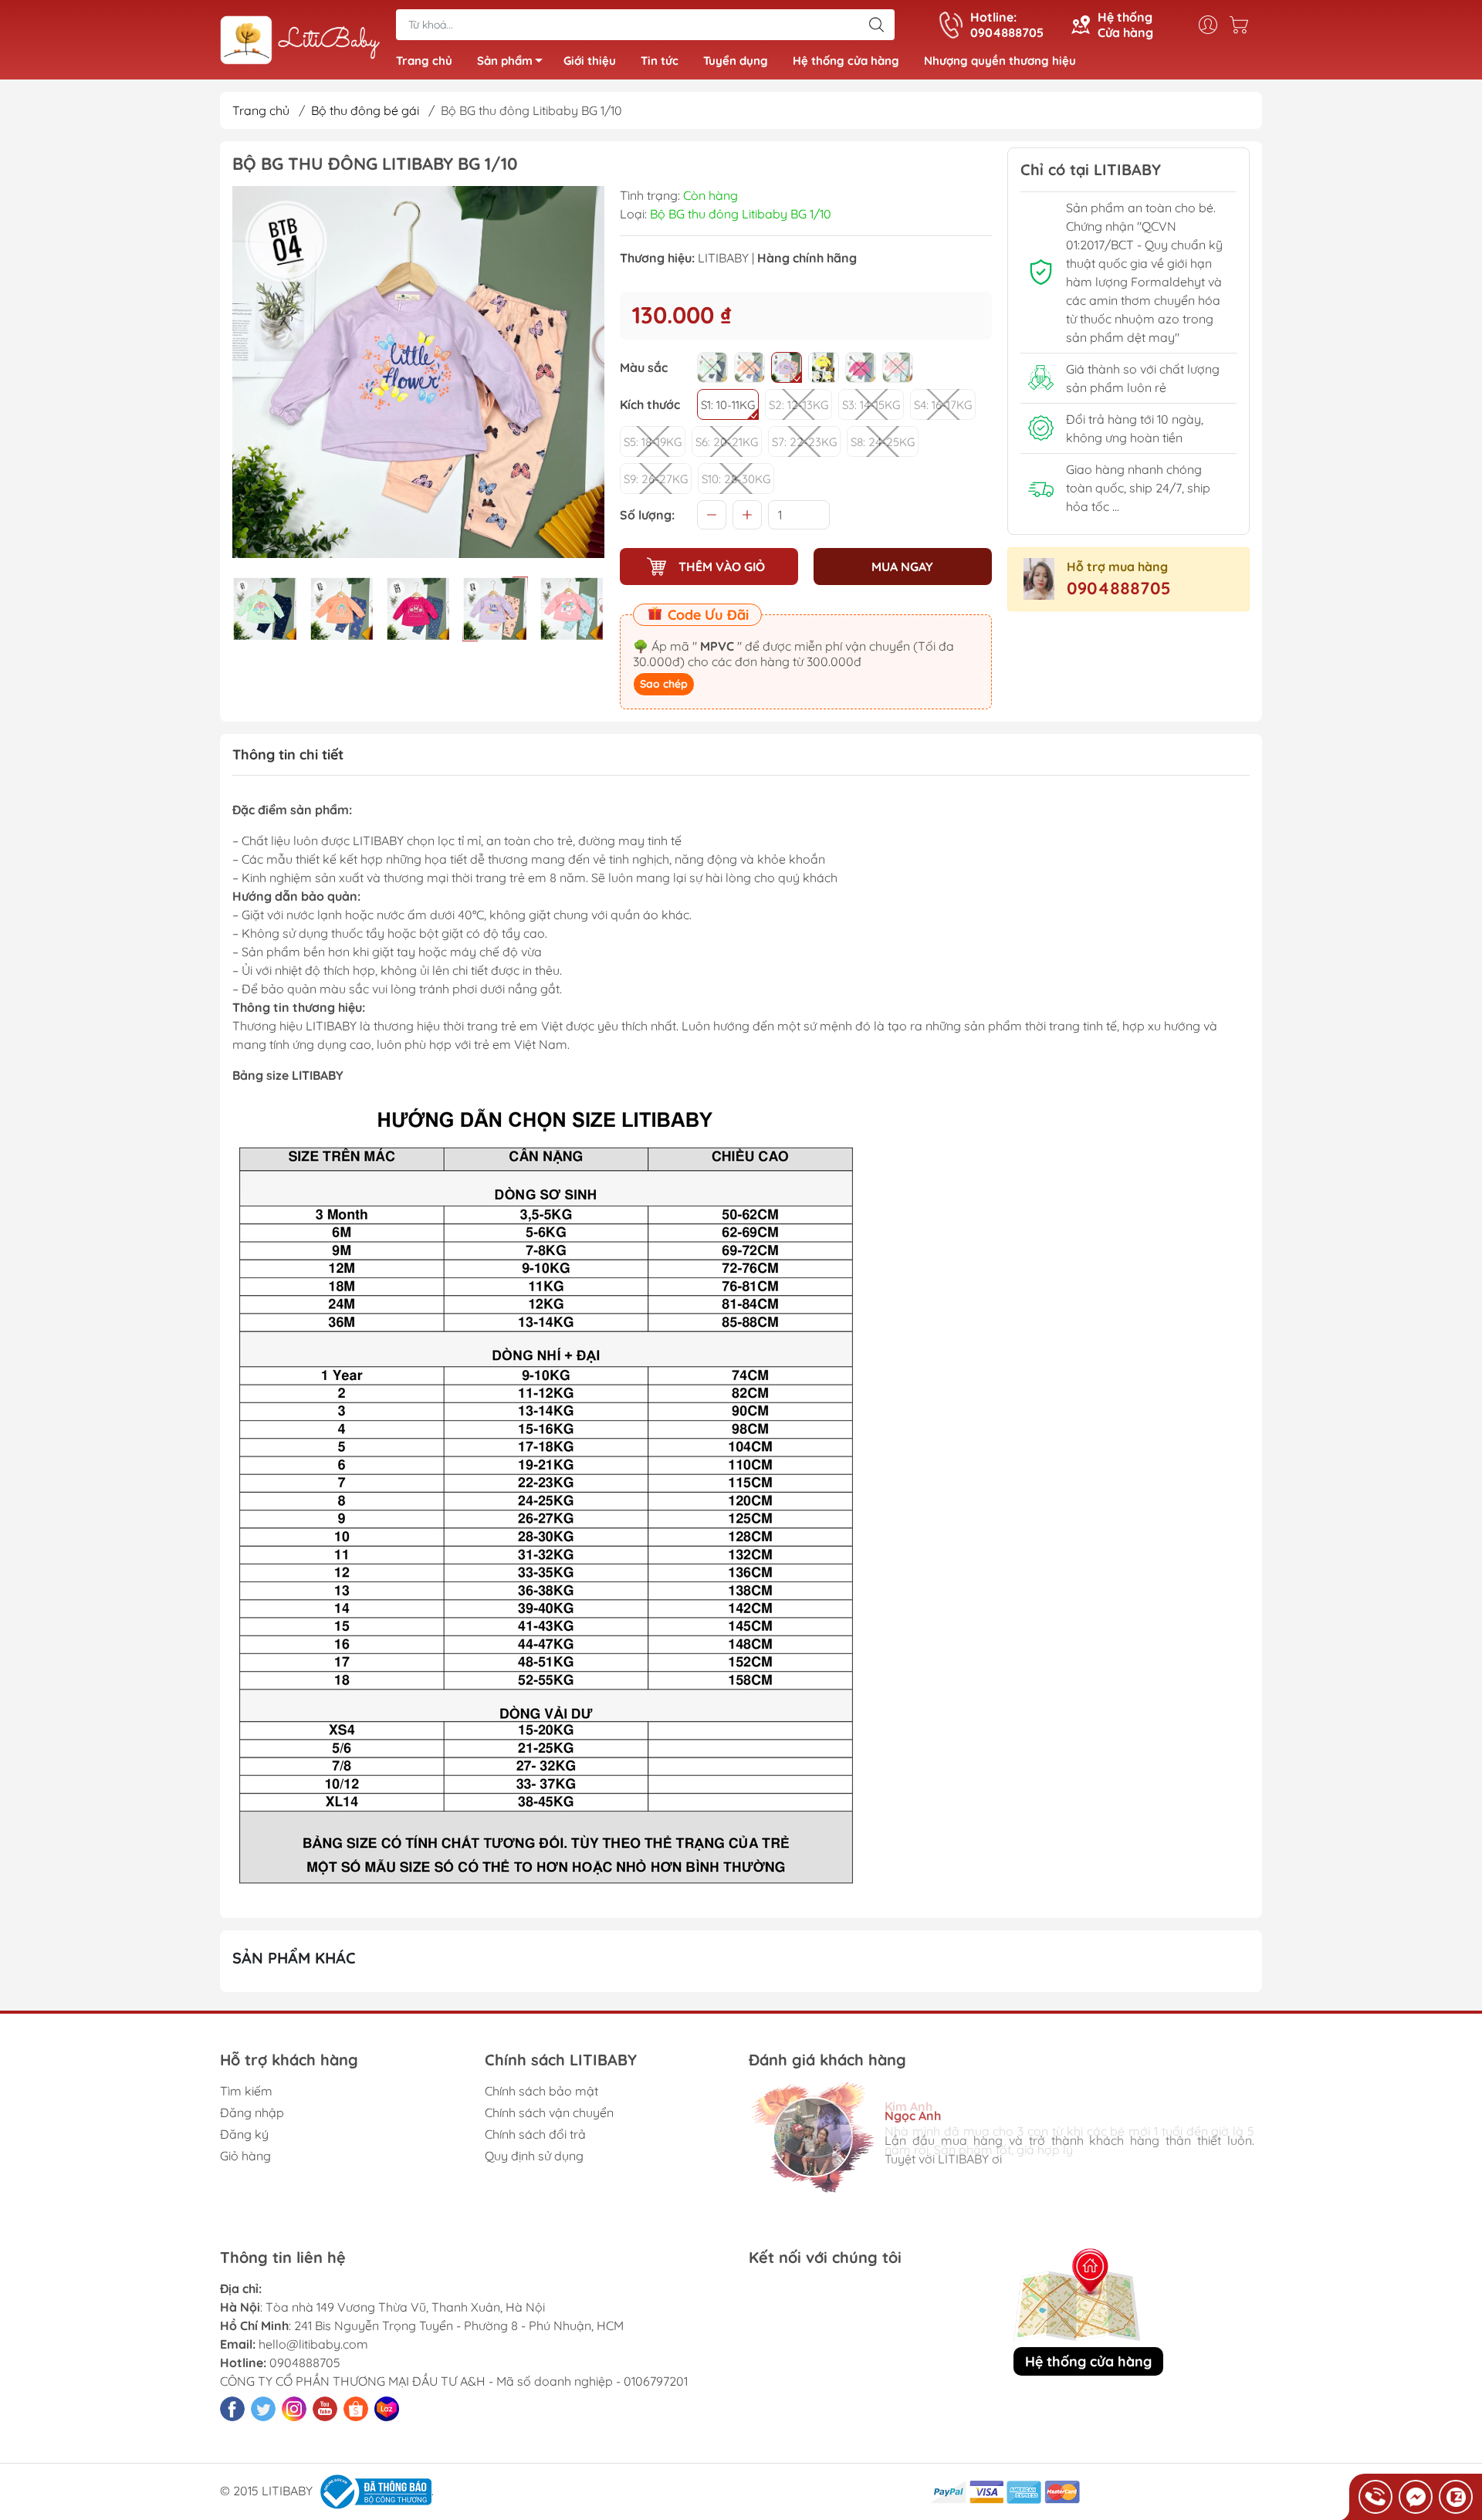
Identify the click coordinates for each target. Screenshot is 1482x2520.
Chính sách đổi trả (535, 2134)
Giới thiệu (590, 61)
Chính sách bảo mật (541, 2091)
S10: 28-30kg (736, 479)
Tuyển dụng (736, 61)
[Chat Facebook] (1416, 2497)
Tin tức (660, 61)
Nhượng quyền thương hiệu (1000, 61)
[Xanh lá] (712, 367)
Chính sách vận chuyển (549, 2112)
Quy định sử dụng (534, 2156)
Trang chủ (424, 61)
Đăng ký (244, 2134)
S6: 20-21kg (727, 442)
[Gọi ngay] (1375, 2497)
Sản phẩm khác (294, 1958)
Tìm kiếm (246, 2091)
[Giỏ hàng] (1243, 25)
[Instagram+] (294, 2409)
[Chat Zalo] (1456, 2497)
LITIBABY (723, 258)
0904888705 (1119, 588)
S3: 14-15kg (871, 405)
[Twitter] (263, 2409)
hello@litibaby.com (313, 2344)
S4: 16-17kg (943, 405)
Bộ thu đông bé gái (365, 110)
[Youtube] (325, 2409)
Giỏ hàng (245, 2156)
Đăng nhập (252, 2112)
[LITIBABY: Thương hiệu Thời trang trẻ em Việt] (300, 41)
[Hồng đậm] (861, 367)
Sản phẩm (505, 61)
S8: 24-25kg (883, 442)
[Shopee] (356, 2409)
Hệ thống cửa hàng (846, 61)
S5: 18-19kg (653, 442)
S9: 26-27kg (656, 479)
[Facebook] (232, 2409)
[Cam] (749, 367)
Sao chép (664, 684)
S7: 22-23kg (804, 442)
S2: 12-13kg (799, 405)
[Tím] (787, 367)
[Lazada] (387, 2409)
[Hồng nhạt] (898, 367)
